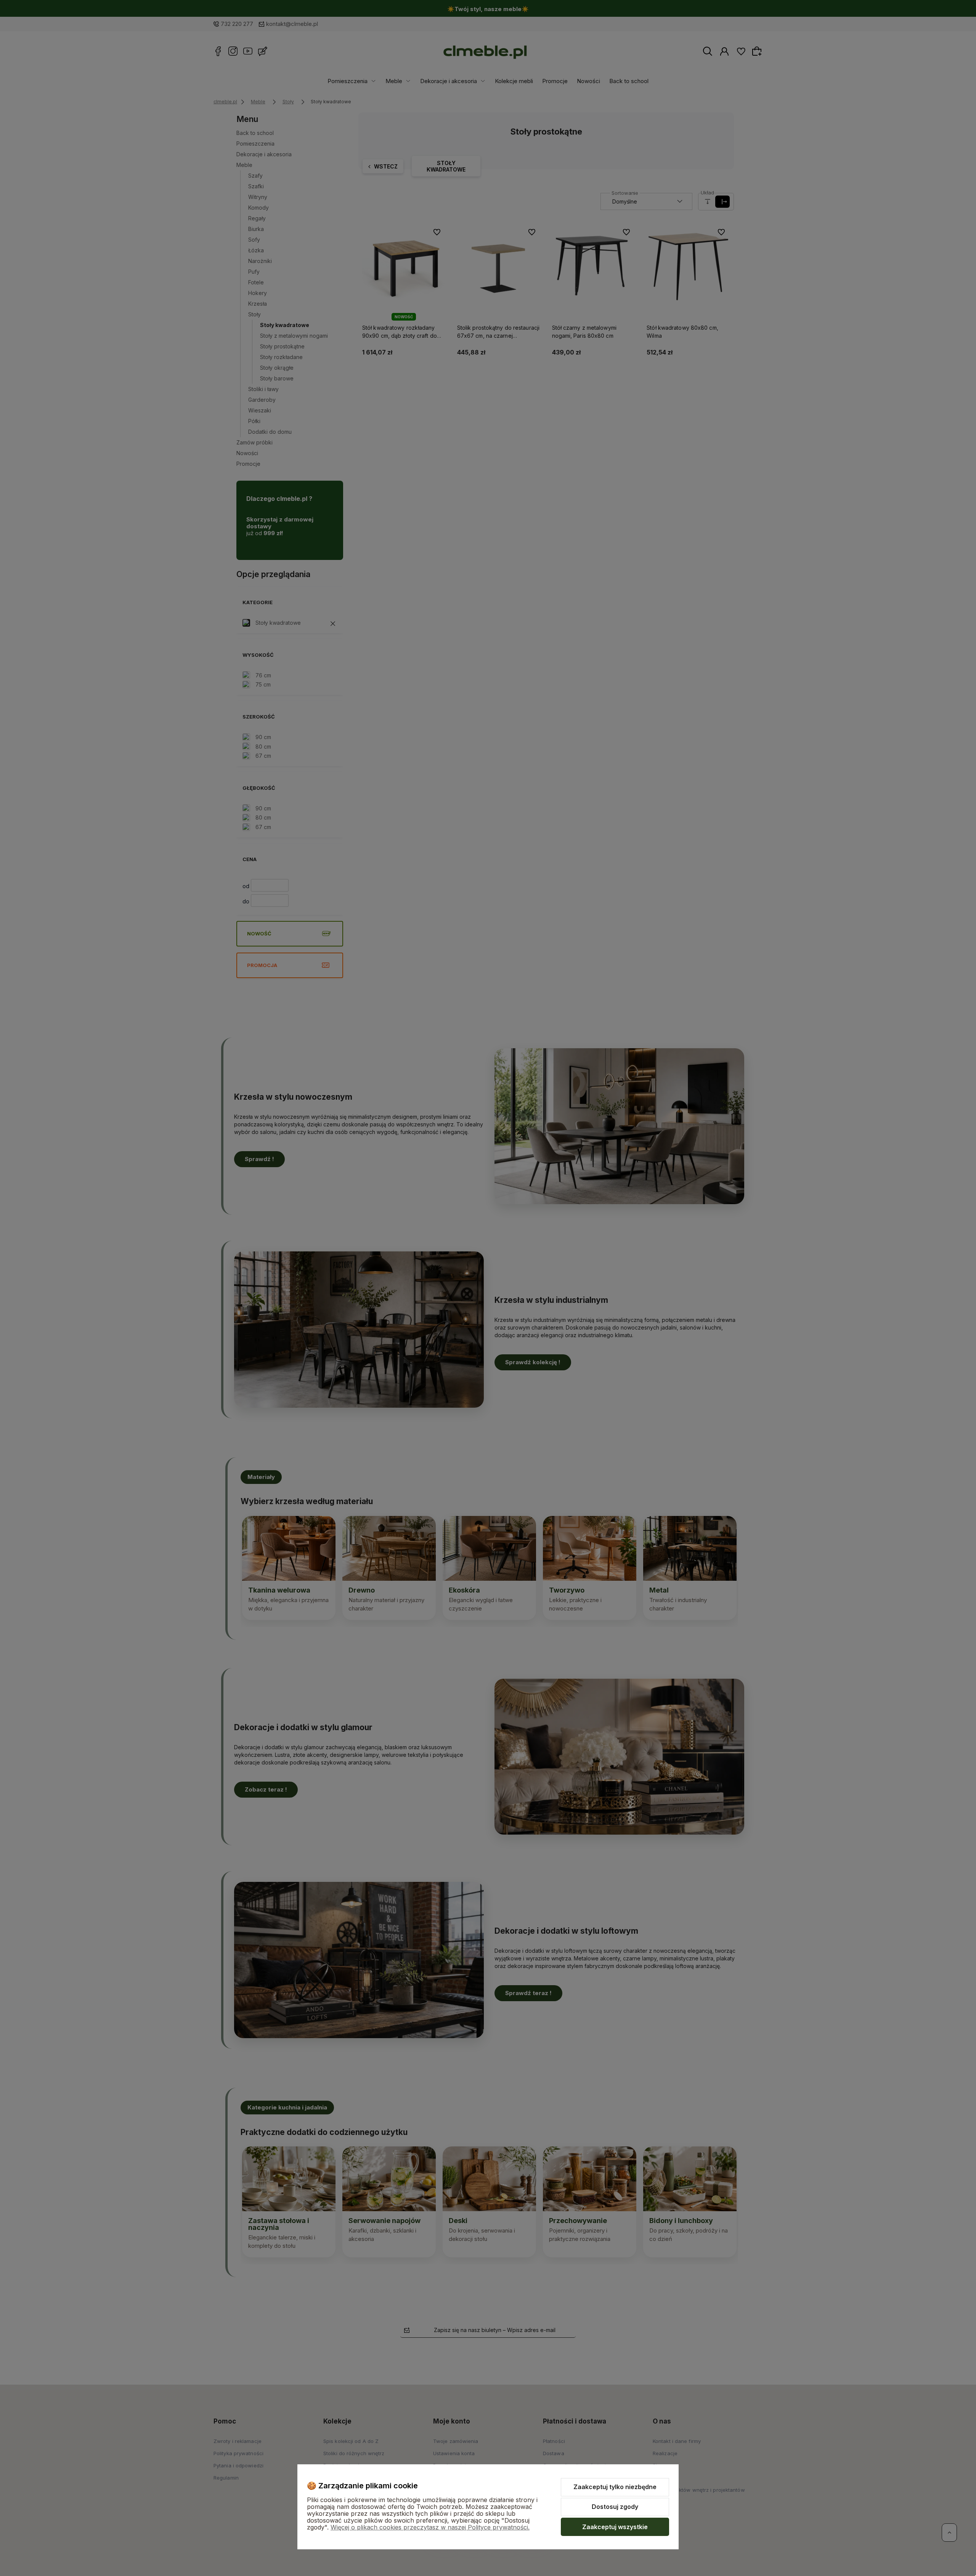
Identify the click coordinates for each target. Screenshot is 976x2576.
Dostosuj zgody (615, 2507)
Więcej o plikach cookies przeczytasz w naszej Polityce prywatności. (430, 2527)
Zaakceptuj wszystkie (615, 2527)
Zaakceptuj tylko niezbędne (615, 2487)
